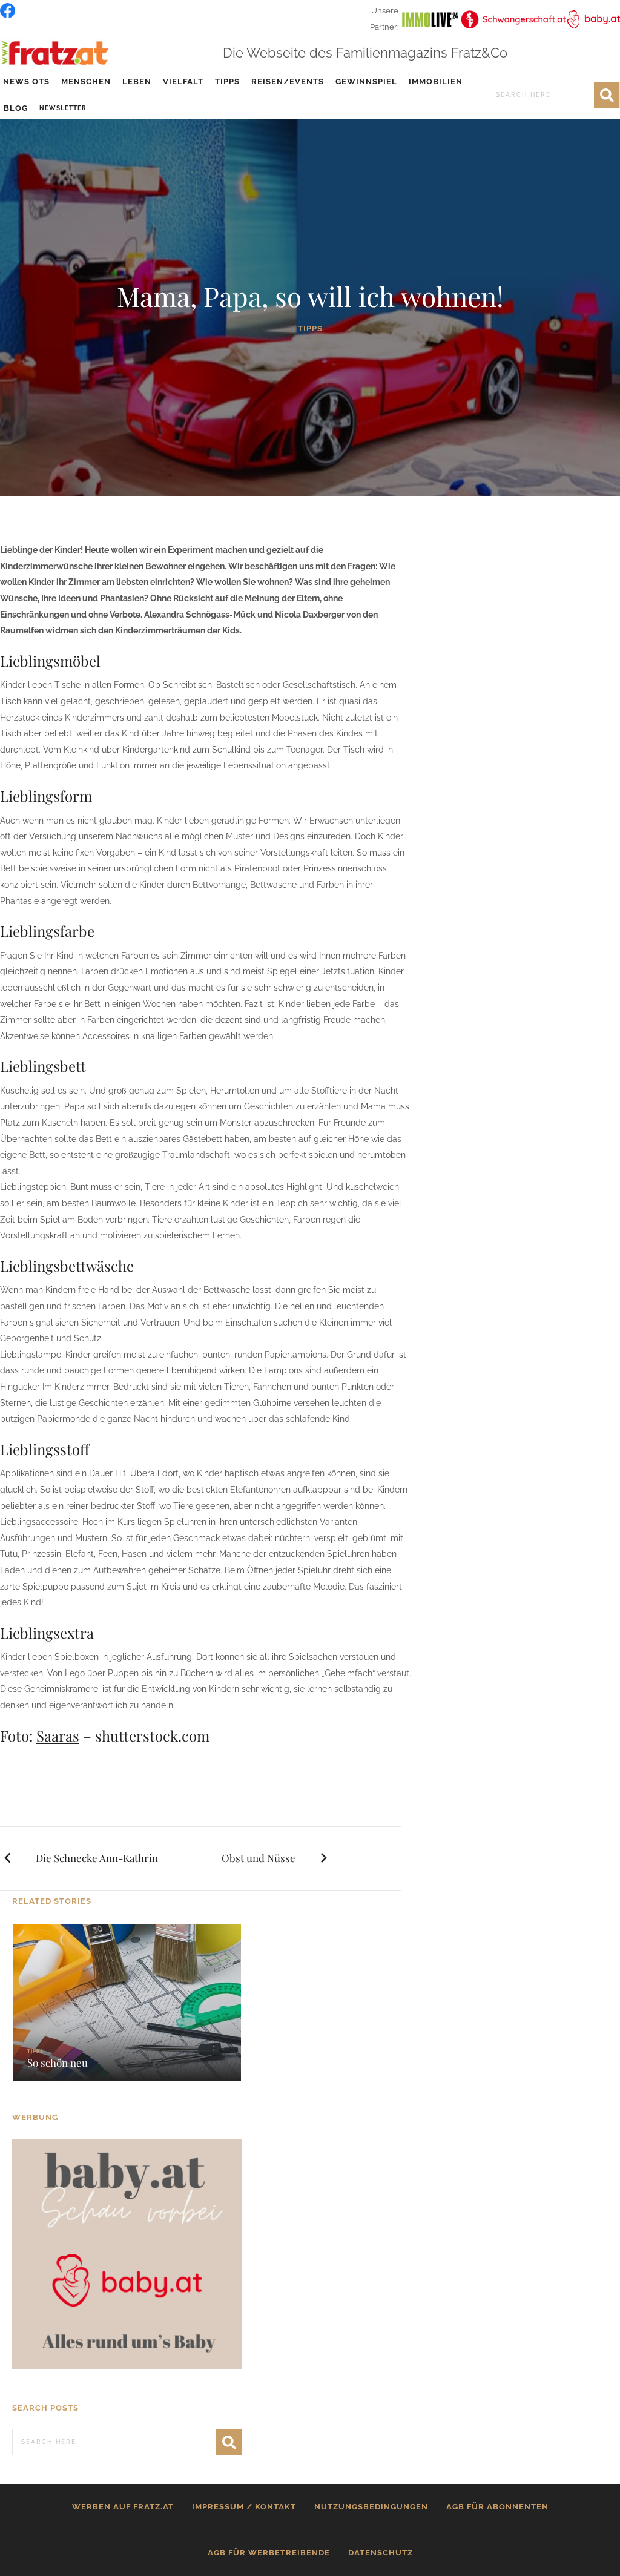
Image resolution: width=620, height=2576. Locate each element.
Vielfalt (183, 81)
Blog (16, 108)
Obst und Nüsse (259, 1858)
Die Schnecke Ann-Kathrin (97, 1858)
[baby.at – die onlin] (127, 2253)
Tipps (227, 81)
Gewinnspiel (366, 81)
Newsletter (63, 108)
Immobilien (436, 81)
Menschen (86, 81)
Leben (137, 81)
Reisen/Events (288, 81)
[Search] (607, 95)
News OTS (26, 81)
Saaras (58, 1735)
